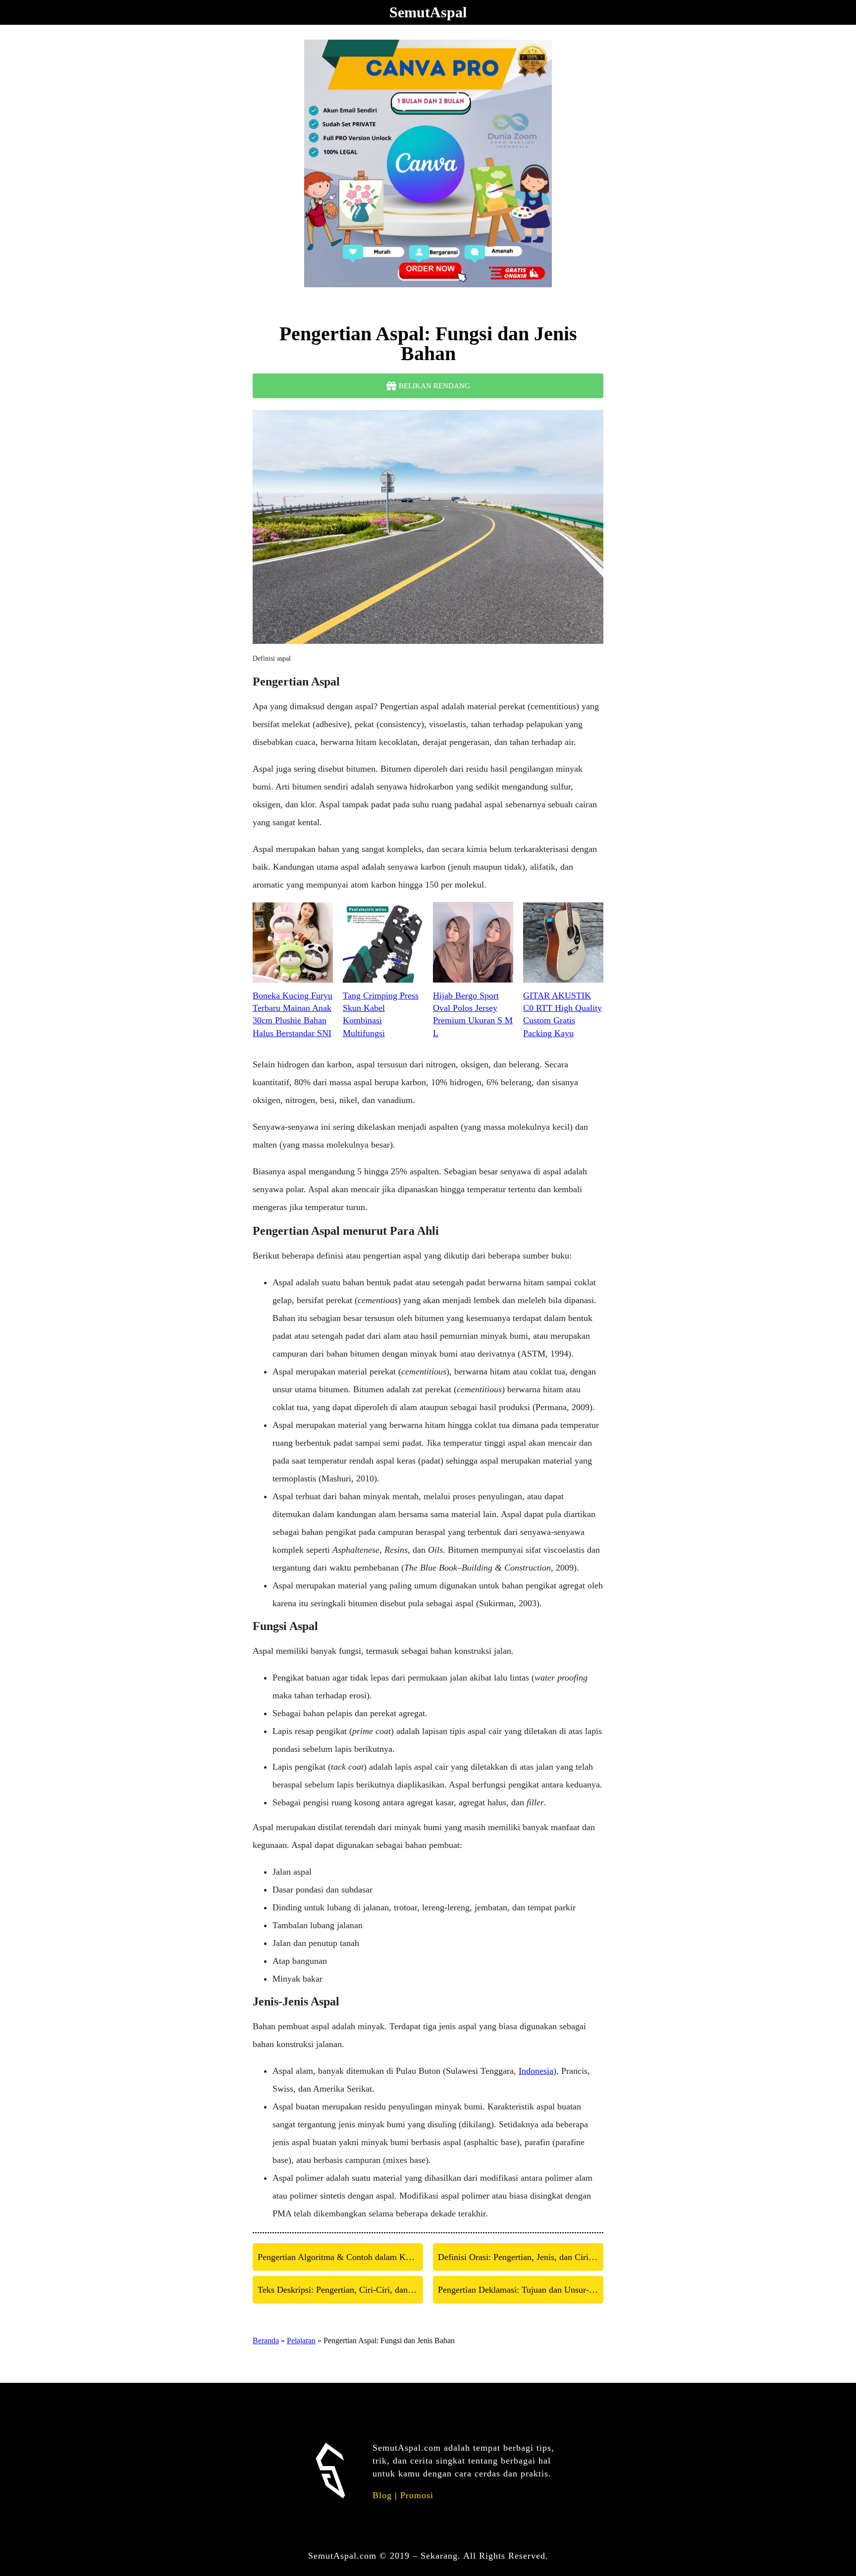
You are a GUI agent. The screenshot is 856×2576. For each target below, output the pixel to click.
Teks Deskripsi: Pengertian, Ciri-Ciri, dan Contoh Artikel (340, 2290)
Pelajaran (301, 2340)
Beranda (266, 2340)
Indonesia (536, 2071)
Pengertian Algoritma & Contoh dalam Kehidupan (340, 2257)
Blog (382, 2495)
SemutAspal (428, 12)
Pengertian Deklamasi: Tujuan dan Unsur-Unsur (521, 2290)
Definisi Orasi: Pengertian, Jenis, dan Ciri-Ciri (521, 2257)
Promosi (417, 2495)
